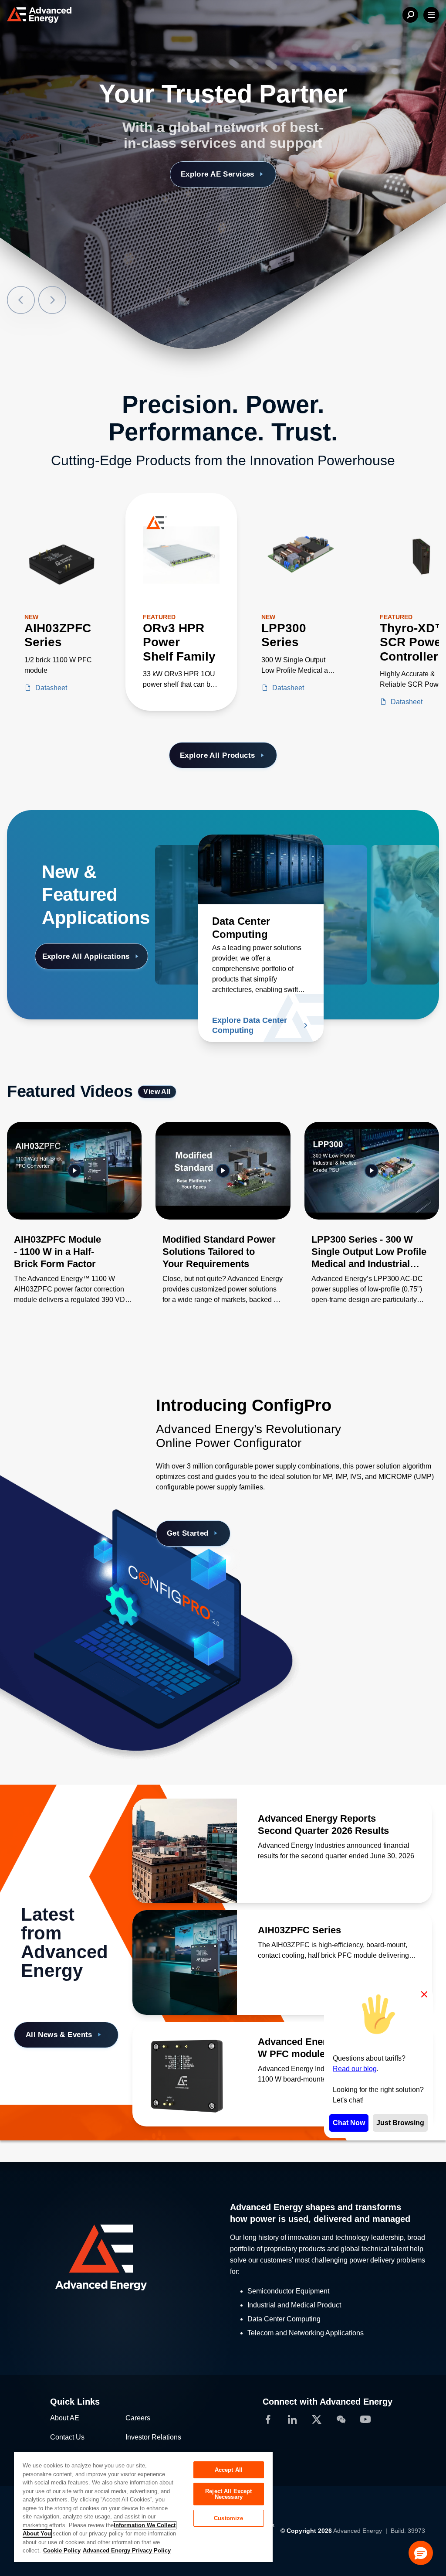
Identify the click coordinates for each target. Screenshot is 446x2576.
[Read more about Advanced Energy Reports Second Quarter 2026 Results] (185, 1851)
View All (157, 1092)
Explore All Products (217, 755)
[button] (421, 2553)
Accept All (229, 2470)
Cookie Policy (62, 2550)
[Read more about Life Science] (376, 869)
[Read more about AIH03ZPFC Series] (185, 1963)
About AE (65, 2418)
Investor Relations (153, 2437)
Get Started (188, 1533)
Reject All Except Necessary (228, 2494)
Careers (138, 2418)
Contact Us (67, 2437)
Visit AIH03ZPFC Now (217, 174)
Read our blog (355, 2069)
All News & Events (59, 2035)
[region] (143, 2507)
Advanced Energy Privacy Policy (127, 2550)
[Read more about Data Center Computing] (261, 869)
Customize (228, 2518)
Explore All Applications (86, 956)
